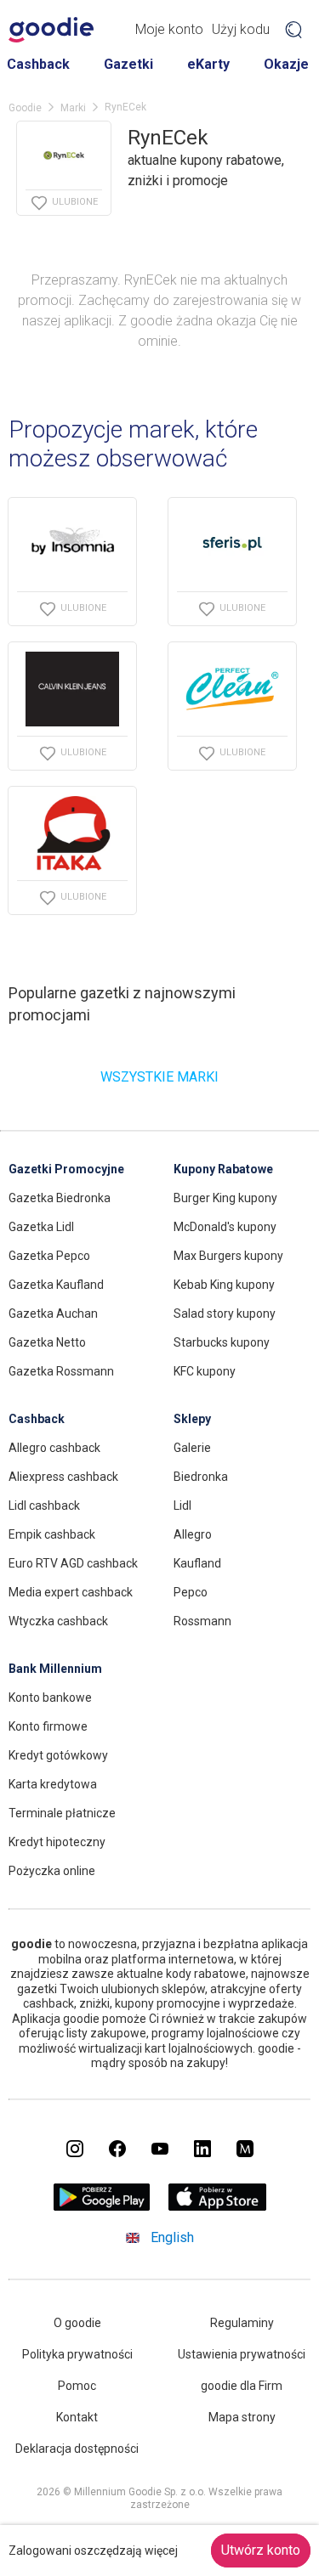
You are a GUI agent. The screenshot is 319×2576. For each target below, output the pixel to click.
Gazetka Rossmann (61, 1371)
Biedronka (201, 1477)
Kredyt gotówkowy (58, 1755)
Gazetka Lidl (41, 1227)
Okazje (286, 64)
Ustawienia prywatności (242, 2354)
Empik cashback (52, 1534)
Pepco (191, 1592)
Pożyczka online (52, 1871)
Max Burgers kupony (228, 1256)
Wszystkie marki (159, 1077)
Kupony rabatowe (223, 1169)
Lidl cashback (44, 1505)
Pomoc (77, 2386)
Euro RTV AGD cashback (73, 1563)
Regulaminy (242, 2323)
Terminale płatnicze (62, 1813)
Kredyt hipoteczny (57, 1842)
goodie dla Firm (242, 2386)
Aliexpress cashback (63, 1477)
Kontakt (77, 2417)
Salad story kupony (225, 1313)
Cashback (38, 64)
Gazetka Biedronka (60, 1198)
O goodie (77, 2323)
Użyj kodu (241, 29)
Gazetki (128, 64)
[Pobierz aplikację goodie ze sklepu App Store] (217, 2206)
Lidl (182, 1505)
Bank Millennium (55, 1669)
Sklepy (192, 1419)
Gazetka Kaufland (56, 1285)
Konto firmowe (48, 1726)
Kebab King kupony (224, 1285)
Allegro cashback (54, 1448)
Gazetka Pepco (49, 1256)
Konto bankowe (50, 1698)
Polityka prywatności (77, 2354)
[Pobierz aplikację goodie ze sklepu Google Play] (101, 2206)
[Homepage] (51, 30)
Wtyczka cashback (58, 1621)
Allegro (193, 1534)
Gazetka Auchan (53, 1313)
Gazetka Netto (47, 1342)
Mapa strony (242, 2417)
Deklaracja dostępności (77, 2449)
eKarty (208, 64)
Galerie (192, 1448)
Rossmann (202, 1621)
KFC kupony (205, 1371)
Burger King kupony (225, 1198)
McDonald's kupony (225, 1227)
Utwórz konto (261, 2550)
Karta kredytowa (53, 1784)
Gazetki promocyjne (66, 1169)
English (172, 2237)
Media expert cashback (71, 1592)
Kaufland (197, 1563)
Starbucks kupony (222, 1342)
